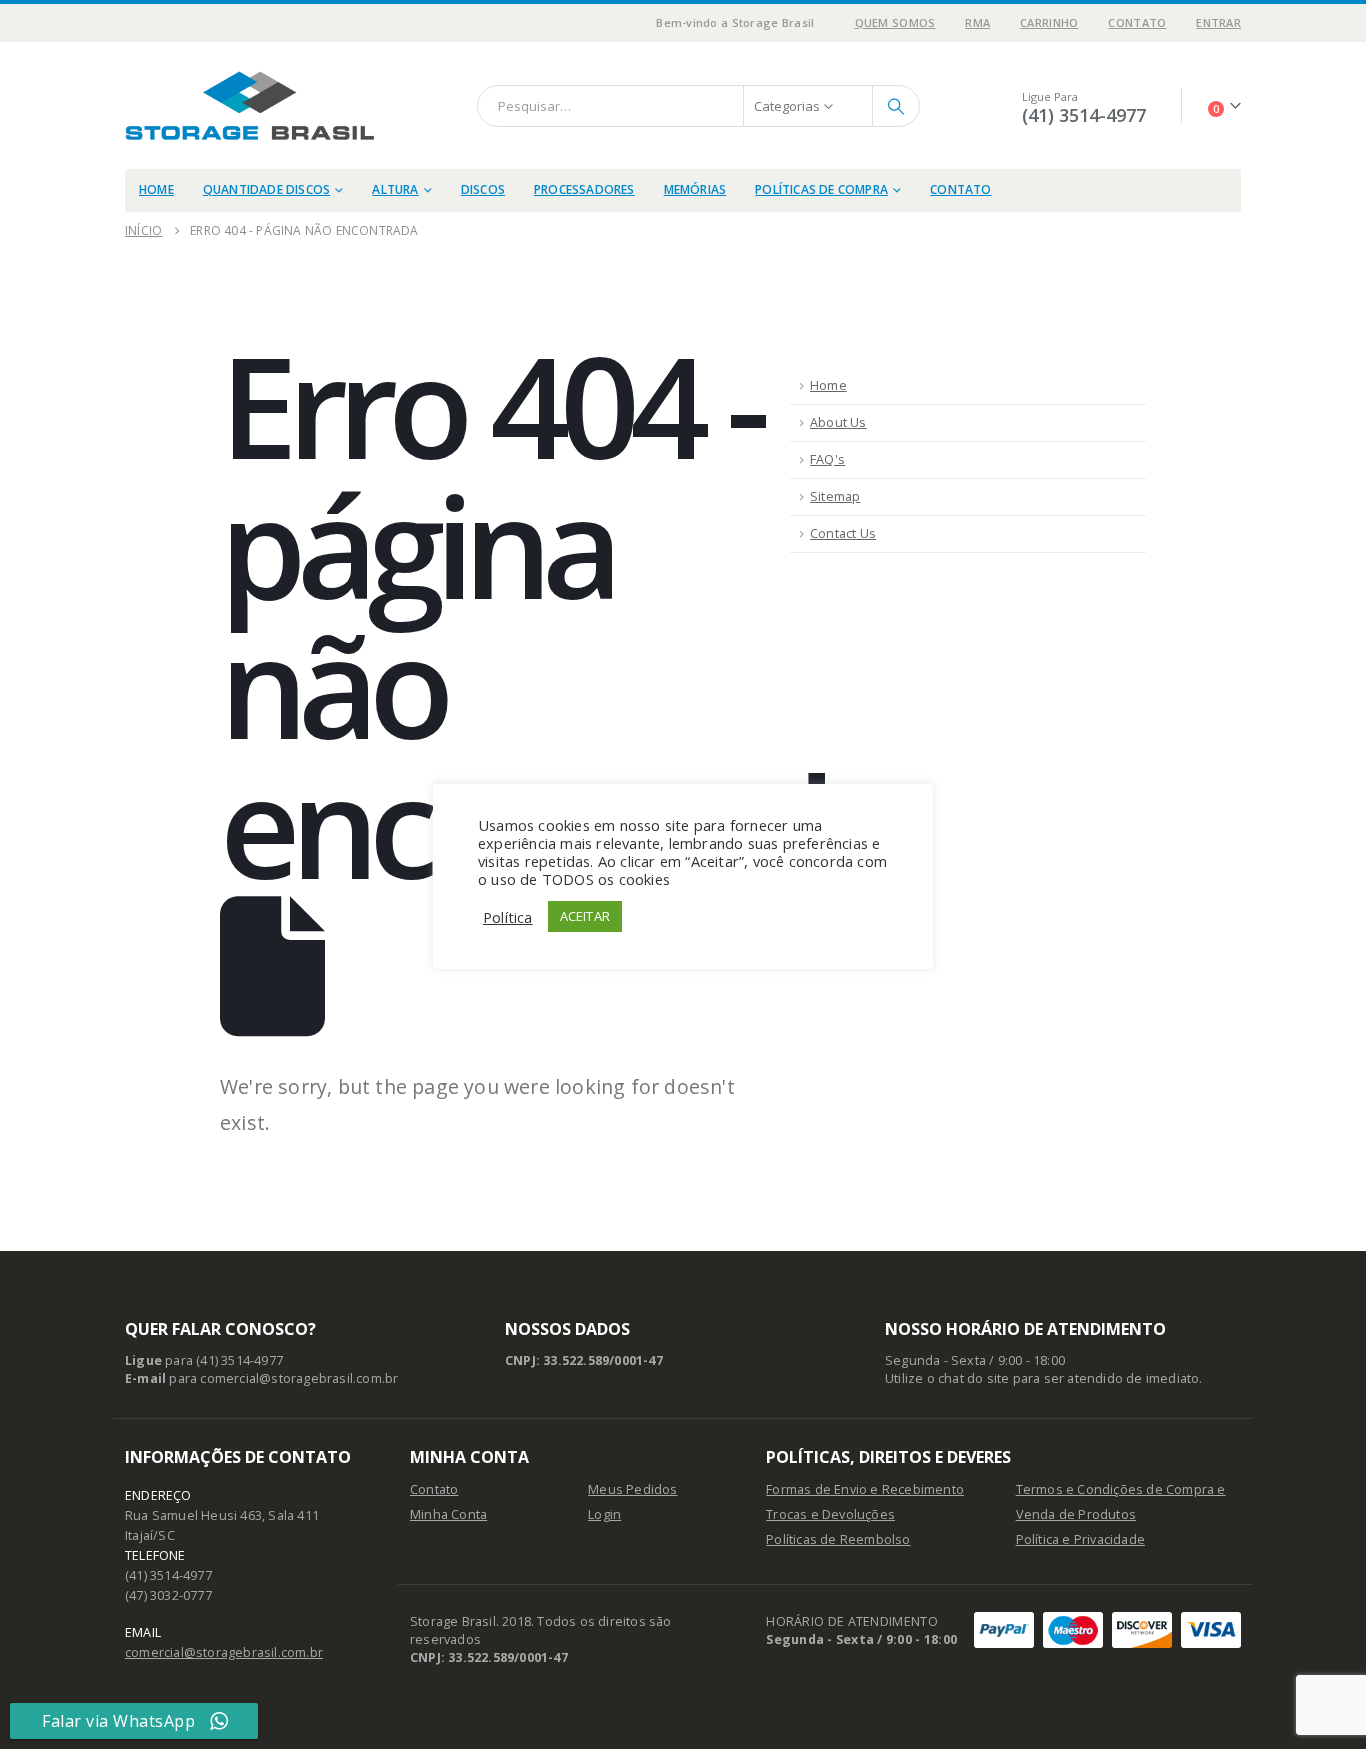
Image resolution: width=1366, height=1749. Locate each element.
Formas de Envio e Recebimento (865, 1489)
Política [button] (508, 917)
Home (156, 189)
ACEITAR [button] (585, 916)
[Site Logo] (250, 105)
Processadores (584, 189)
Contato (1137, 22)
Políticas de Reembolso (838, 1539)
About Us (838, 422)
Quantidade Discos (266, 189)
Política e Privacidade (1080, 1539)
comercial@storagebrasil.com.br (224, 1652)
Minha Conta (448, 1514)
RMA (977, 22)
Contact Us (843, 533)
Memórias (695, 189)
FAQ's (827, 459)
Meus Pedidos (632, 1489)
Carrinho (1049, 22)
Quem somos (895, 22)
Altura (395, 189)
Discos (483, 189)
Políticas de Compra (821, 189)
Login (604, 1514)
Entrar (1218, 22)
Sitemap (835, 496)
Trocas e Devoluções (830, 1514)
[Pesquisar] (896, 106)
